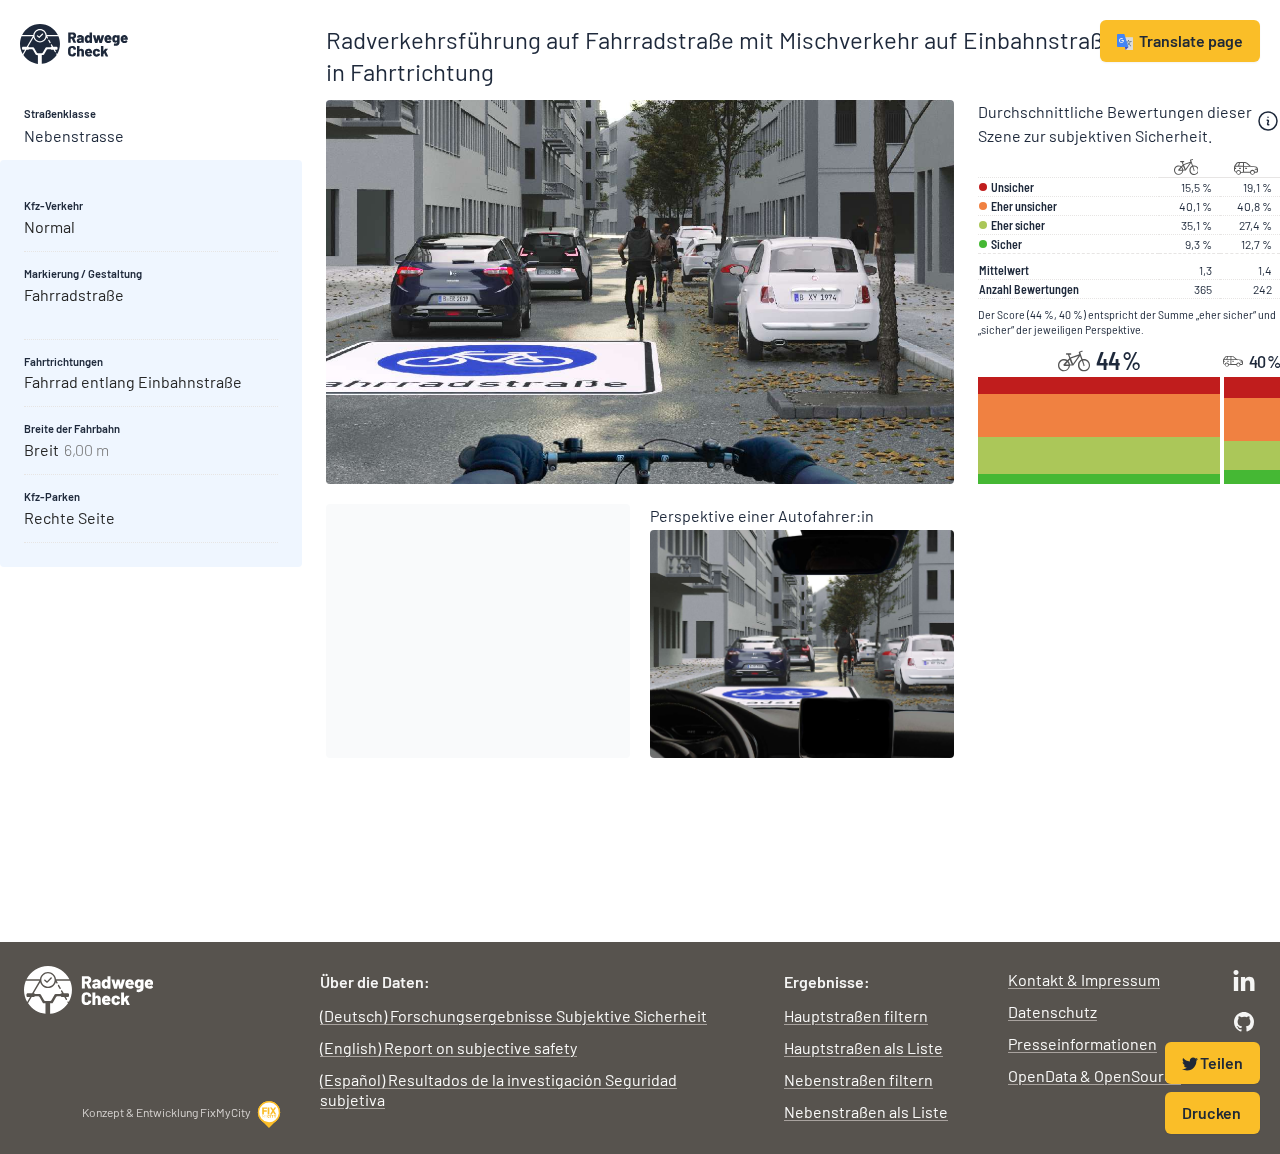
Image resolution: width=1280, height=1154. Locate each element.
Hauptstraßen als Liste (863, 1047)
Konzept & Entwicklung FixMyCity (166, 1112)
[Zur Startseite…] (161, 44)
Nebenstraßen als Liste (866, 1111)
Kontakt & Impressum (1084, 979)
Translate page (1191, 40)
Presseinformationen (1082, 1043)
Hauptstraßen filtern (856, 1015)
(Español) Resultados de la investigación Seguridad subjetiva (498, 1089)
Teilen (1221, 1062)
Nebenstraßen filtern (858, 1079)
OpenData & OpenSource (1094, 1075)
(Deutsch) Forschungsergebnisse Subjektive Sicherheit (513, 1015)
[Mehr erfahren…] (1268, 121)
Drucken (1211, 1112)
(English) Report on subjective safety (448, 1047)
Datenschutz (1052, 1011)
